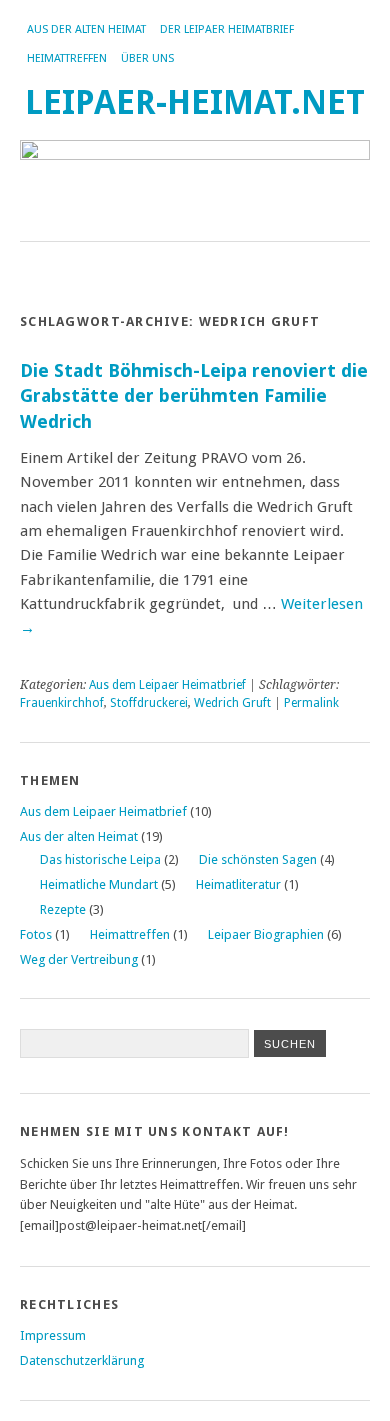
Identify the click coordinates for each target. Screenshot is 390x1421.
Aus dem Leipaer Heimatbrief (167, 685)
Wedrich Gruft (232, 703)
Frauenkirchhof (62, 703)
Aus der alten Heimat (86, 29)
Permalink (311, 703)
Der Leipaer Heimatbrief (227, 29)
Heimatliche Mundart (99, 884)
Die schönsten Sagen (258, 859)
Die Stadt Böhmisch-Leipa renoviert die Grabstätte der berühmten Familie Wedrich (194, 396)
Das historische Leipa (100, 859)
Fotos (36, 934)
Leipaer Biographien (266, 934)
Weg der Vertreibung (79, 959)
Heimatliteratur (238, 884)
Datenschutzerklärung (82, 1360)
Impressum (53, 1335)
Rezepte (63, 909)
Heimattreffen (67, 58)
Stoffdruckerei (149, 703)
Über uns (147, 58)
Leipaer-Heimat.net (195, 102)
